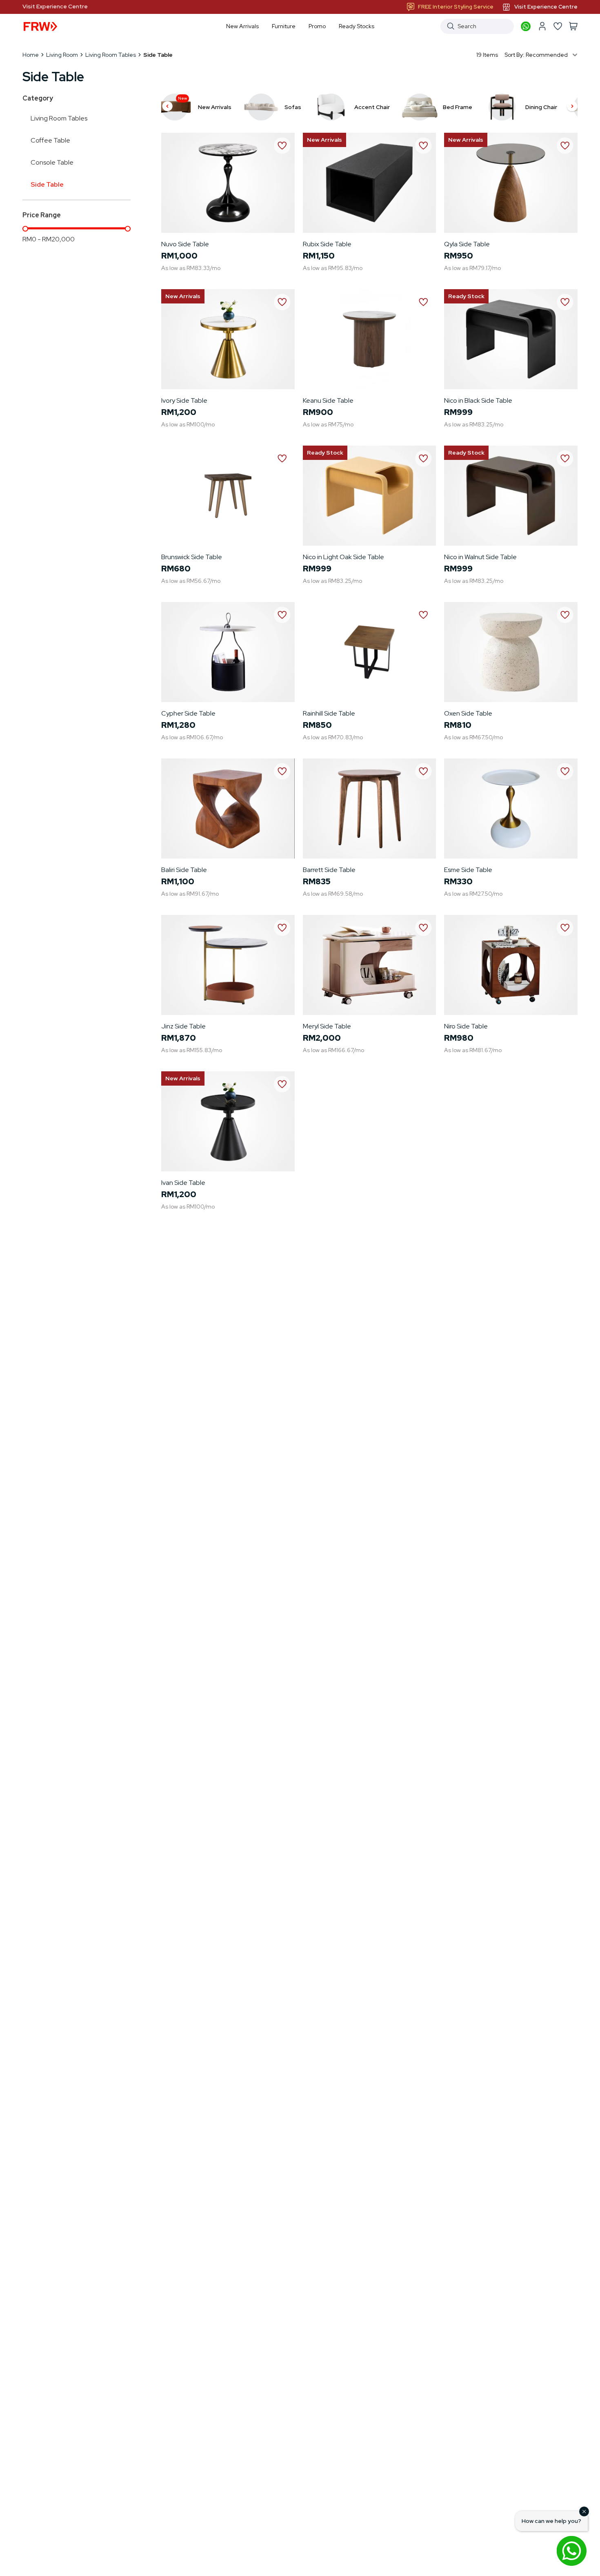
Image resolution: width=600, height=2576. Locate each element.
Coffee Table (50, 140)
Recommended (547, 55)
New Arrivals (324, 140)
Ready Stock (466, 296)
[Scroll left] (167, 107)
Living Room (62, 55)
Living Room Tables (111, 55)
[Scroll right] (572, 107)
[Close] (584, 2511)
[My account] (542, 26)
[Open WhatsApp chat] (571, 2551)
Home (31, 55)
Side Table (47, 184)
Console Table (52, 162)
